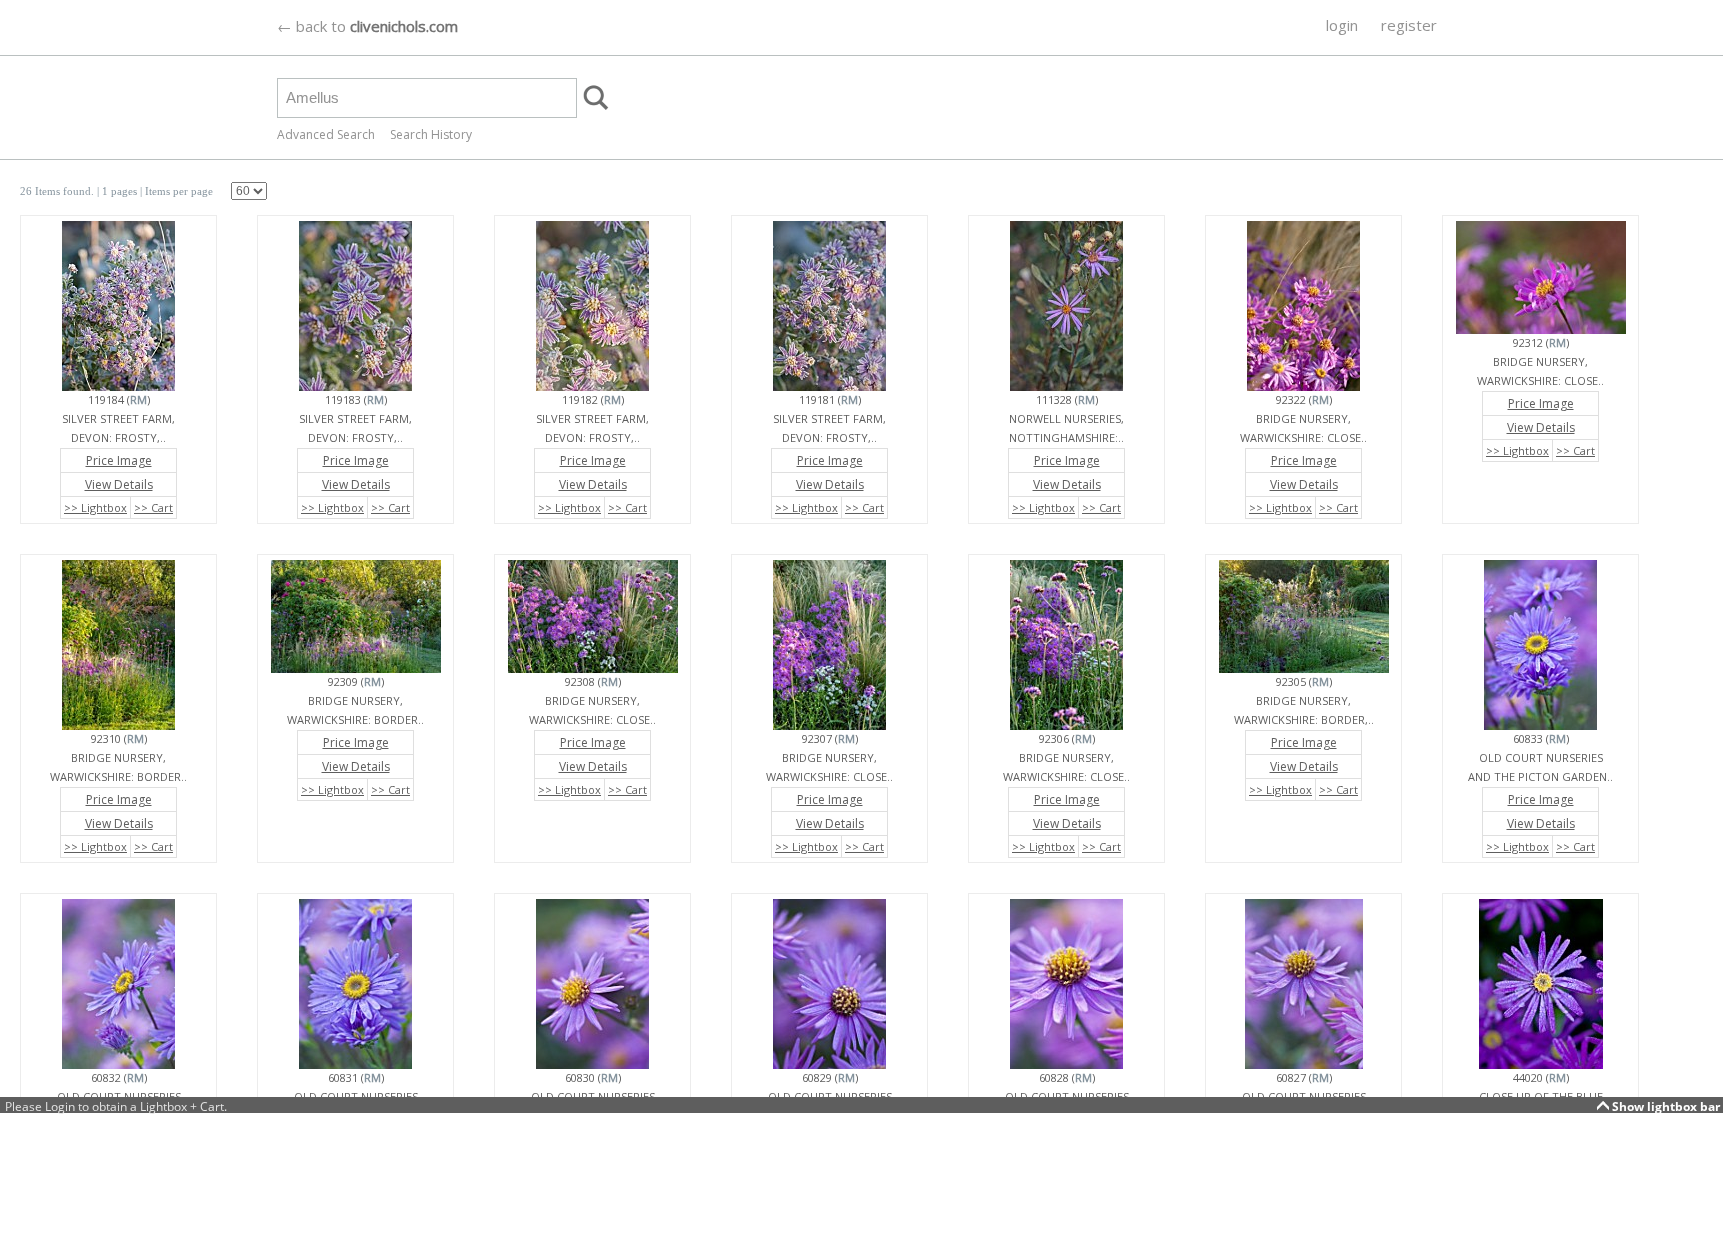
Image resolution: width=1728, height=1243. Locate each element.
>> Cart (153, 507)
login (1342, 25)
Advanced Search (326, 134)
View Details (119, 484)
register (1409, 25)
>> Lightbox (95, 507)
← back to (367, 26)
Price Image (119, 460)
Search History (431, 134)
